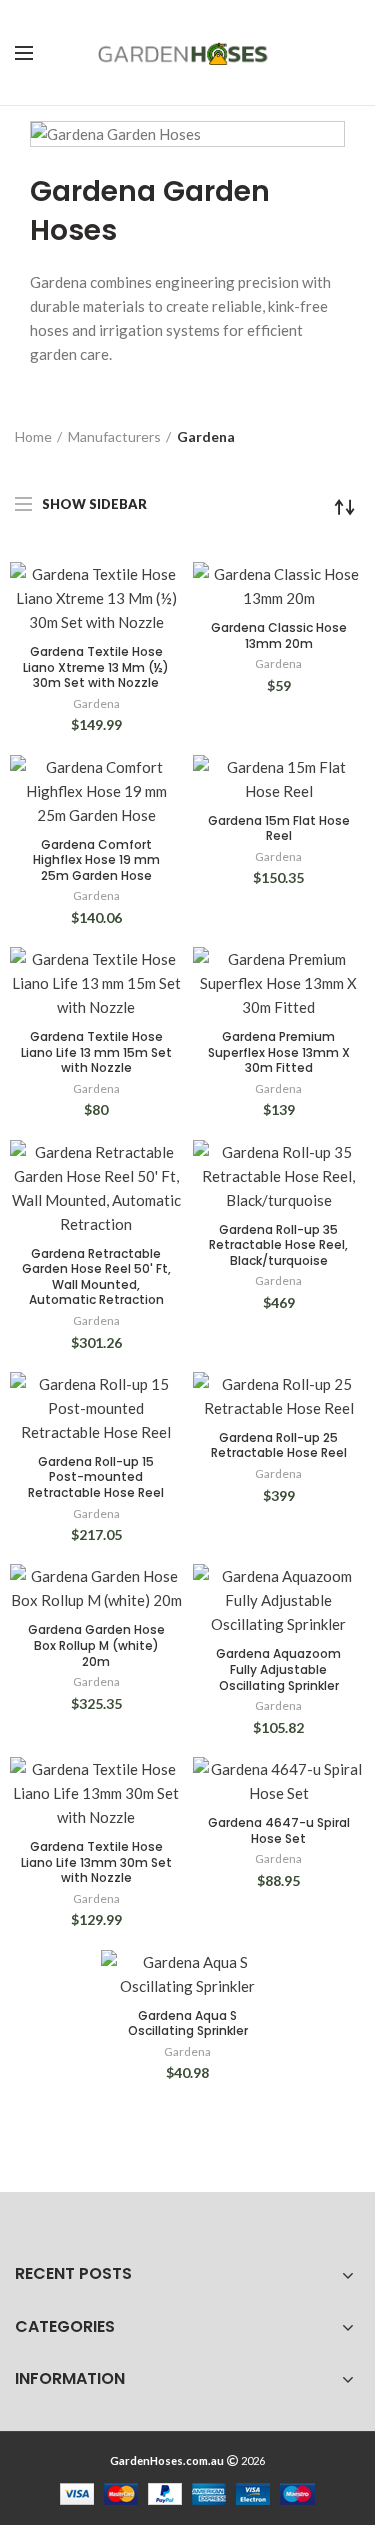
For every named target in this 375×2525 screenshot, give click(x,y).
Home (33, 436)
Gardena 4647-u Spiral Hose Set (279, 1830)
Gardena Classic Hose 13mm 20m (279, 635)
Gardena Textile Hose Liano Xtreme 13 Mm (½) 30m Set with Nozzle (96, 667)
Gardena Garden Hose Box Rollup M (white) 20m (96, 1645)
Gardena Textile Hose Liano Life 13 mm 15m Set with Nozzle (96, 1052)
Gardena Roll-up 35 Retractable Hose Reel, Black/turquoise (278, 1245)
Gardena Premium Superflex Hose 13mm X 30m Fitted (279, 1052)
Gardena (96, 703)
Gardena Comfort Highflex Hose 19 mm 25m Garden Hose (96, 860)
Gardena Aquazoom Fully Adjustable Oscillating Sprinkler (278, 1669)
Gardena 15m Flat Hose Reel (279, 828)
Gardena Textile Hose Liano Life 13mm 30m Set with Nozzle (96, 1862)
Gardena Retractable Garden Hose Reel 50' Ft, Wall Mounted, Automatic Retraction (96, 1277)
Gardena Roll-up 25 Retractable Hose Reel (279, 1445)
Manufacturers (114, 436)
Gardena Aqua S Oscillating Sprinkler (188, 2023)
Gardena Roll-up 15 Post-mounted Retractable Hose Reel (96, 1477)
